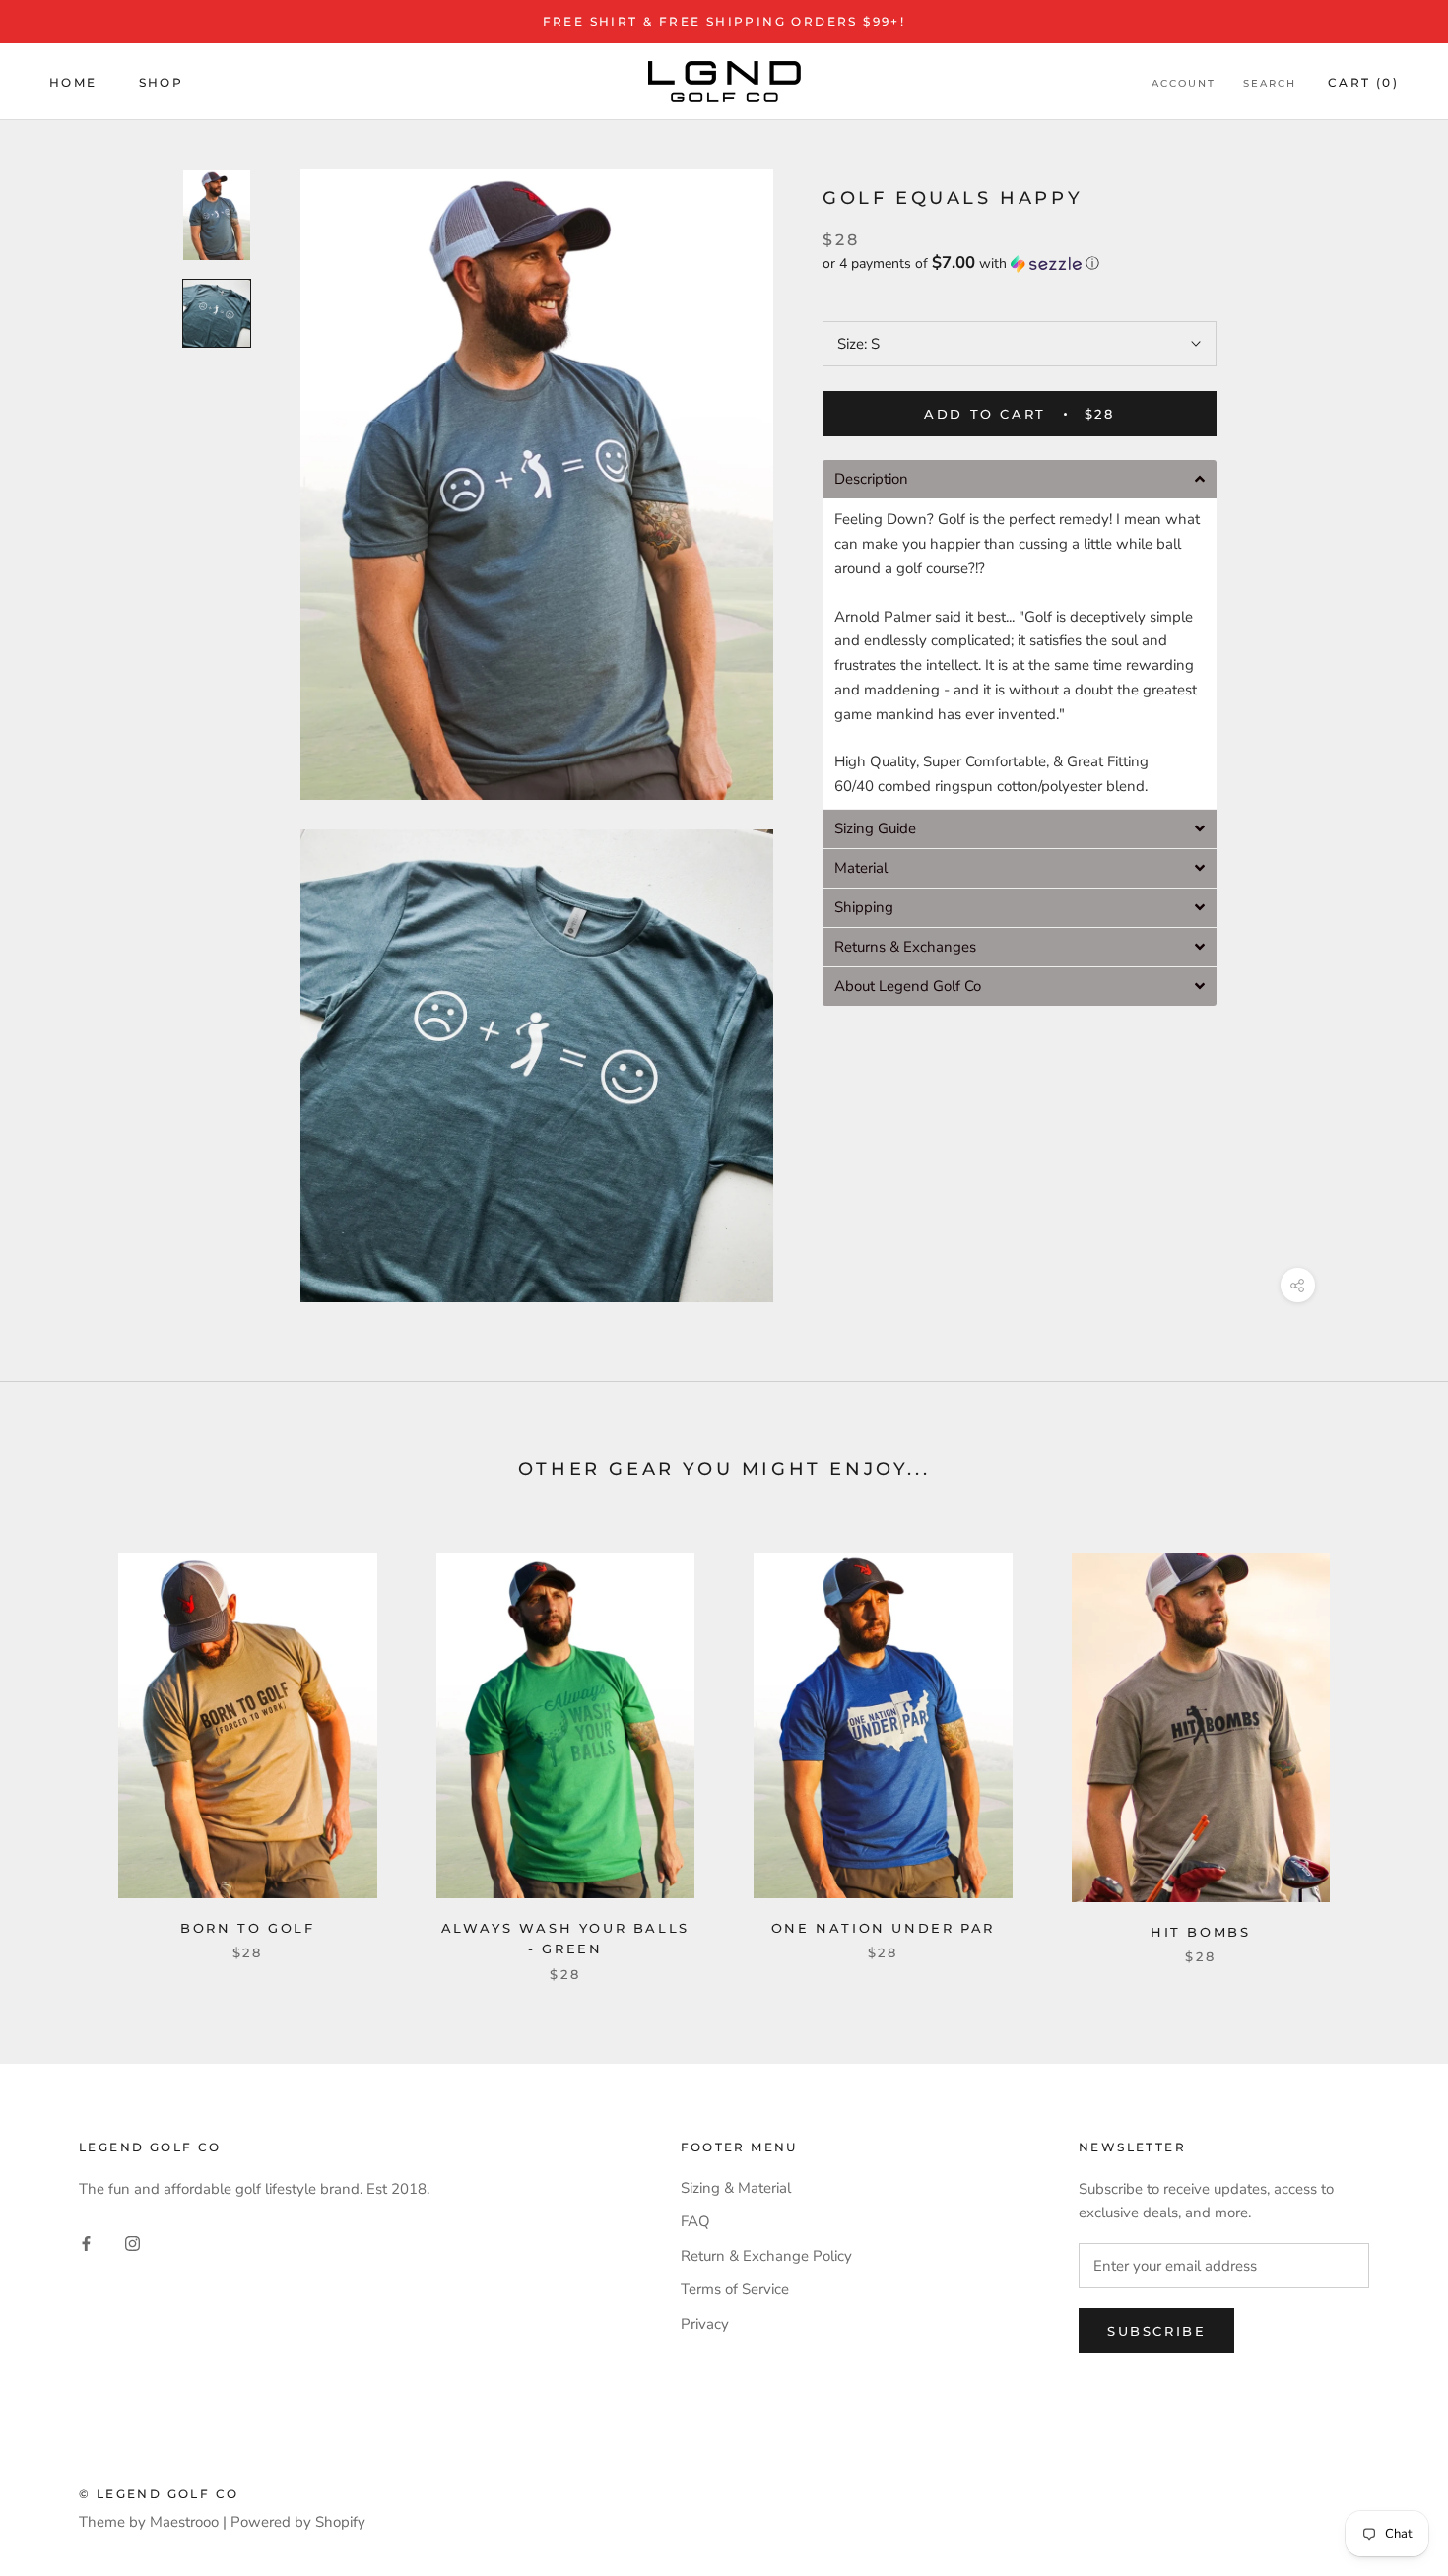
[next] (1386, 1747)
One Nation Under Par (883, 1928)
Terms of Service (735, 2289)
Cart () (1363, 81)
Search (1270, 82)
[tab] (1020, 479)
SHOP (162, 81)
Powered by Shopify (298, 2522)
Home (73, 81)
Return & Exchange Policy (766, 2256)
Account (1184, 82)
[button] (1020, 264)
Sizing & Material (736, 2188)
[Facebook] (86, 2243)
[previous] (62, 1747)
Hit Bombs (1200, 1932)
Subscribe (1156, 2331)
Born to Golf (247, 1928)
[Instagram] (132, 2243)
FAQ (695, 2221)
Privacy (705, 2324)
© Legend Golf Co (159, 2494)
